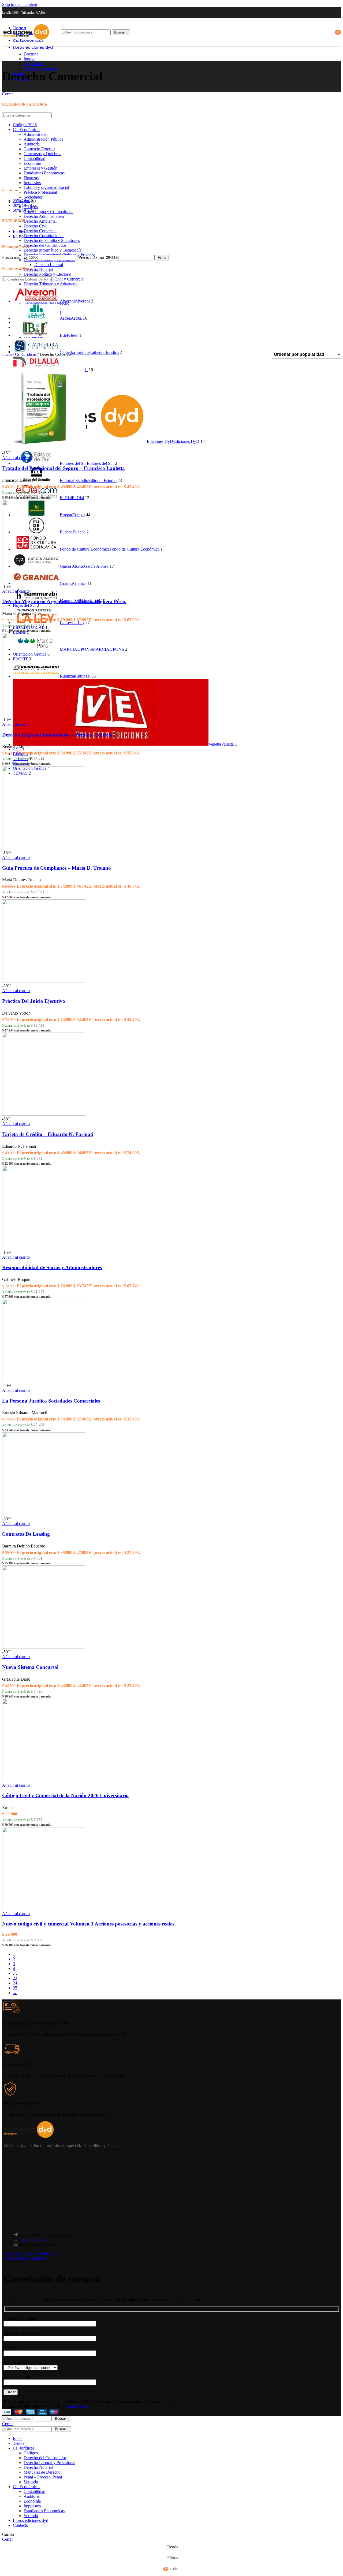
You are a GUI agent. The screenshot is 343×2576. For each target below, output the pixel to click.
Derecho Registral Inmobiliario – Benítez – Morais (57, 735)
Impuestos (32, 183)
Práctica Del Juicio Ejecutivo (34, 1001)
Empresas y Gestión (40, 168)
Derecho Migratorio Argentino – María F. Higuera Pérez (64, 601)
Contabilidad (34, 158)
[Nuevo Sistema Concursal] (44, 1647)
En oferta (21, 231)
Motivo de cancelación (23, 2363)
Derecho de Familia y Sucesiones (52, 240)
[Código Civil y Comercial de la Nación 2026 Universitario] (44, 1780)
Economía (32, 163)
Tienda (31, 2160)
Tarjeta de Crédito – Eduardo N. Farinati (48, 1134)
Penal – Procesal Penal (43, 2477)
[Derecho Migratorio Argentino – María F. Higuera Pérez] (44, 582)
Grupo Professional (41, 2212)
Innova (29, 59)
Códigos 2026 (25, 125)
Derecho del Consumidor (45, 245)
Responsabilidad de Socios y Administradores (52, 1267)
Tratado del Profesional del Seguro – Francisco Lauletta (64, 468)
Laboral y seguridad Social (46, 187)
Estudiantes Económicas (44, 173)
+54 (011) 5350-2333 (35, 2240)
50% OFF (21, 210)
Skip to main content (20, 4)
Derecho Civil (36, 226)
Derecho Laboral (49, 265)
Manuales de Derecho (42, 2472)
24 (15, 1983)
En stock (20, 236)
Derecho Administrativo (44, 216)
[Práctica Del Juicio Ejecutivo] (44, 981)
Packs (30, 2179)
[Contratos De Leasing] (44, 1514)
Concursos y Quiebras (42, 154)
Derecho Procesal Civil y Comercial (54, 279)
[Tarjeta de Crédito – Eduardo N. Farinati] (44, 1114)
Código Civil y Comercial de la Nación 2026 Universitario (65, 1795)
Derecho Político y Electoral (47, 274)
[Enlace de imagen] (29, 2136)
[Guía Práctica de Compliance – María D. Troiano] (44, 848)
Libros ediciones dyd (43, 2174)
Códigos (31, 2453)
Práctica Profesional (40, 68)
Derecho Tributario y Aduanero (50, 284)
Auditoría (32, 144)
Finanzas (31, 178)
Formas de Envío (39, 2198)
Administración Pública (43, 139)
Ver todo (31, 2482)
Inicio (8, 354)
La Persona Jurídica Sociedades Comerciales (51, 1401)
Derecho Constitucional (44, 236)
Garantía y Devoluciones (46, 2207)
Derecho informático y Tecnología (53, 250)
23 (15, 1978)
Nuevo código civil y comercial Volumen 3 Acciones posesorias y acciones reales (88, 1924)
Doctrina (31, 54)
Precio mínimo (14, 257)
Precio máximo (91, 257)
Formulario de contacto (44, 2226)
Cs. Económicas (27, 130)
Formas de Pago (39, 2202)
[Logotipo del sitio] (26, 41)
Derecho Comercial (40, 231)
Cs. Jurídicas (26, 354)
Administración (37, 134)
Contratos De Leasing (26, 1534)
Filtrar (162, 258)
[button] (16, 458)
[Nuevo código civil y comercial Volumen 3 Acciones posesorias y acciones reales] (44, 1909)
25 (15, 1988)
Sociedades (33, 197)
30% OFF (21, 205)
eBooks (31, 2184)
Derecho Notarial (38, 269)
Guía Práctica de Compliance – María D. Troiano (57, 868)
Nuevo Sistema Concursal (30, 1667)
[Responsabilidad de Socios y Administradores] (44, 1248)
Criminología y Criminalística (49, 212)
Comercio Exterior (39, 149)
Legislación (33, 64)
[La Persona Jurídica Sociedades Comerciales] (44, 1381)
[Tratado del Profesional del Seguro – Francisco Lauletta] (44, 448)
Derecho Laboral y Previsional (49, 2463)
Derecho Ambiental (40, 221)
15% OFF (21, 201)
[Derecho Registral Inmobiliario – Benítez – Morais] (44, 715)
